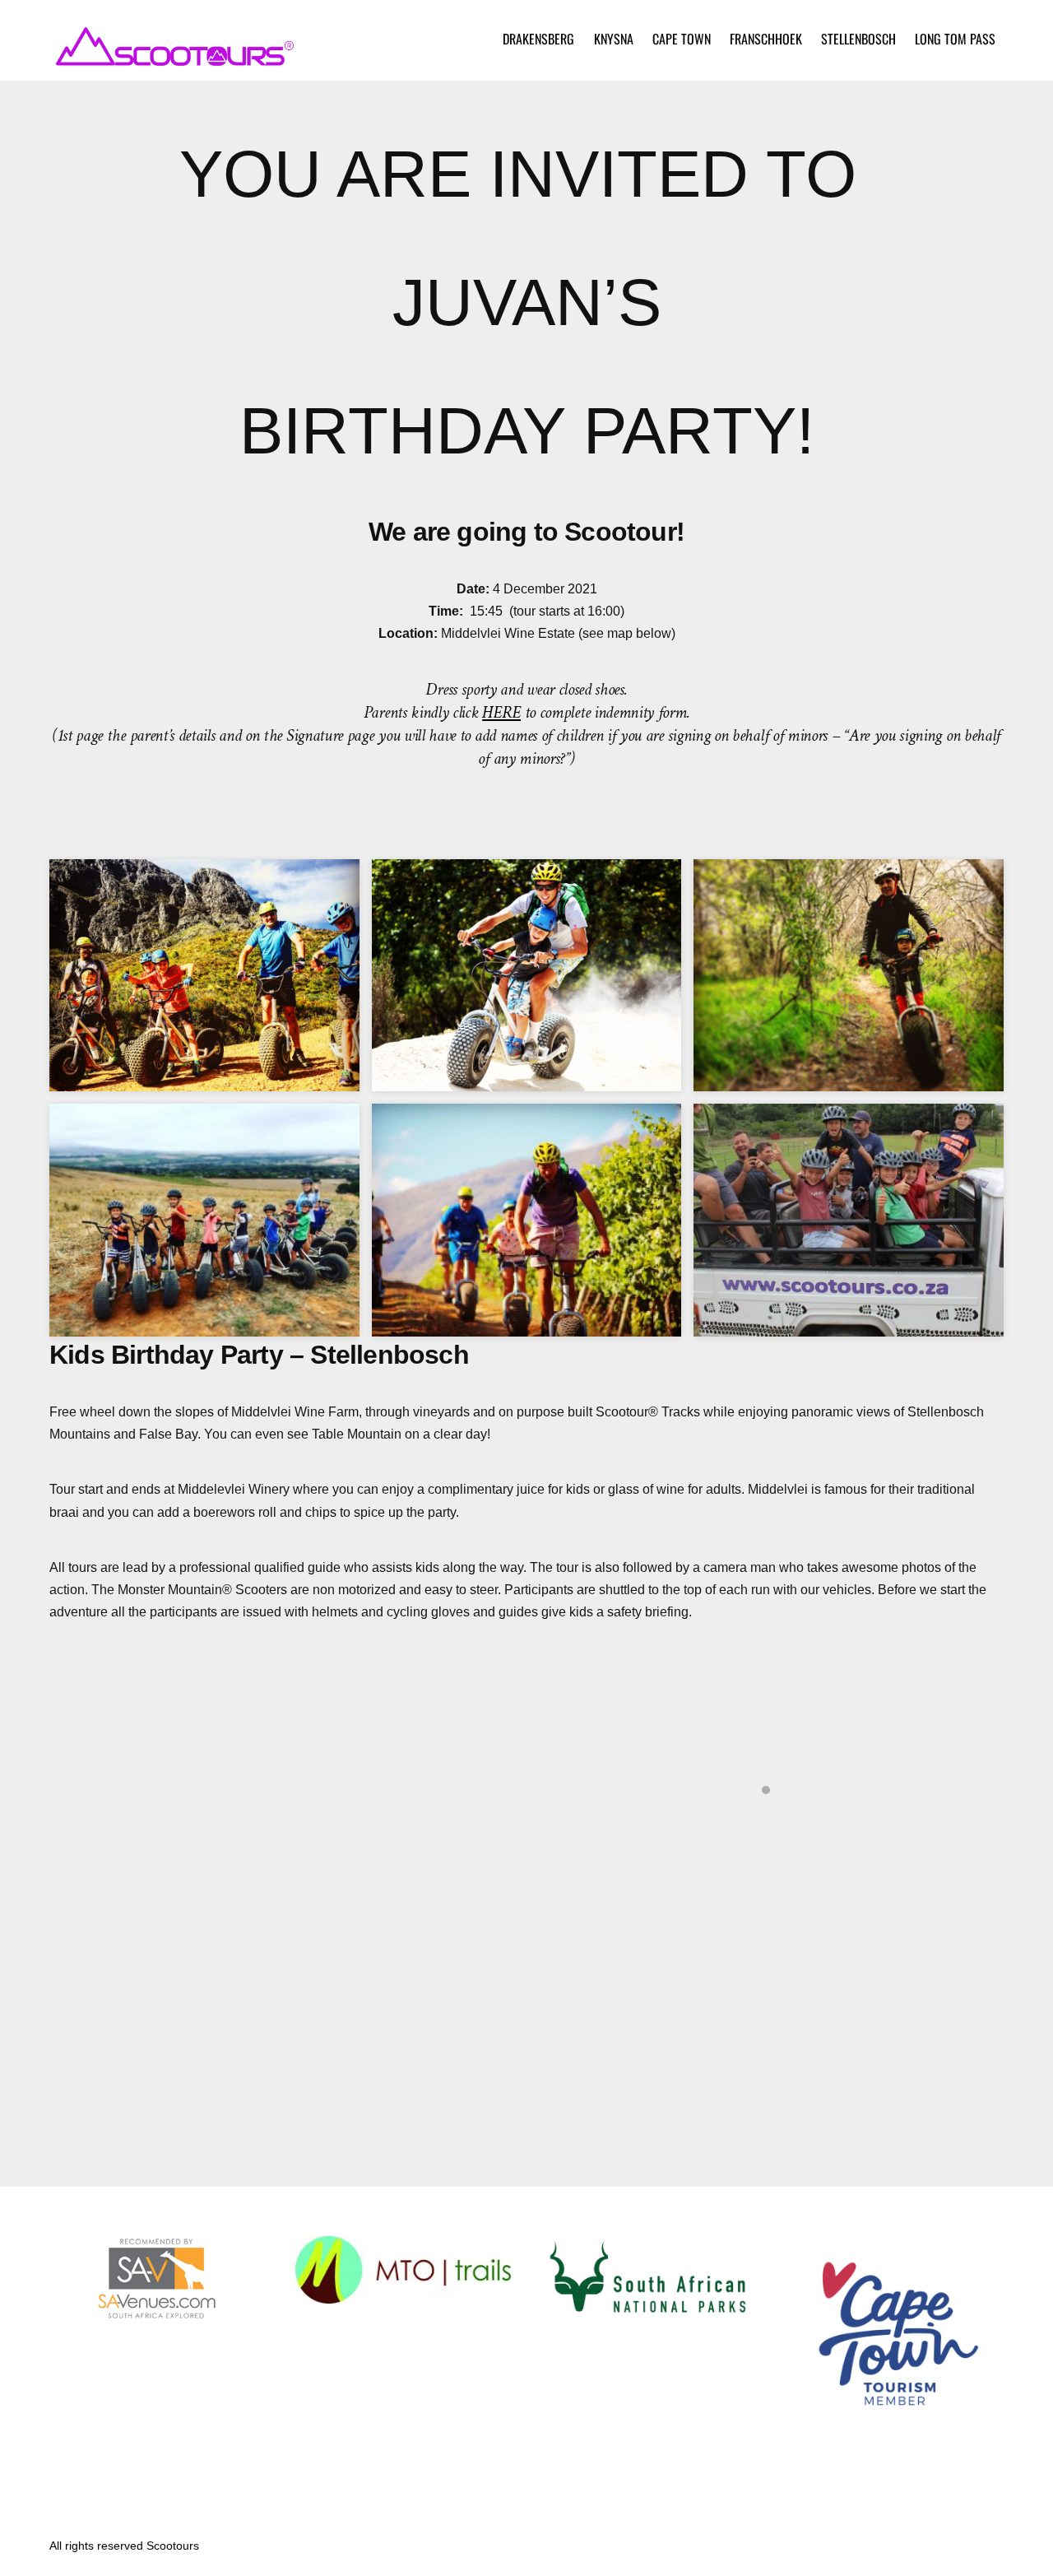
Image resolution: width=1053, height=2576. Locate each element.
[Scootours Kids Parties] (204, 1325)
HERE (501, 712)
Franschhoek (766, 39)
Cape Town (682, 39)
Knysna (614, 39)
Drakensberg (538, 39)
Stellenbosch (858, 39)
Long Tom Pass (955, 39)
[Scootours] (173, 58)
